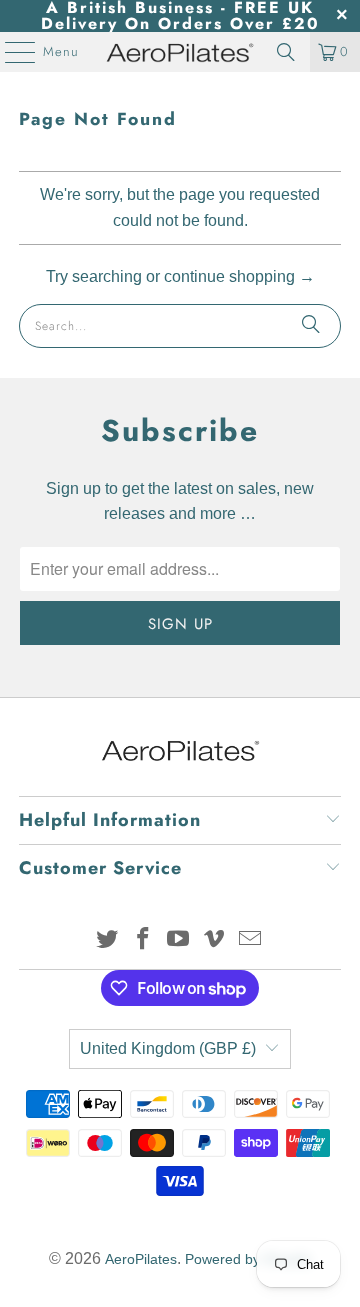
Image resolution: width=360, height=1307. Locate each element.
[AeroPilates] (180, 52)
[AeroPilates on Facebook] (143, 940)
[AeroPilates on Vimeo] (215, 940)
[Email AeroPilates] (251, 940)
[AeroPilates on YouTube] (179, 940)
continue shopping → (239, 276)
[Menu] (10, 52)
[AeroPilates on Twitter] (108, 940)
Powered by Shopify (248, 1259)
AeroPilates (141, 1259)
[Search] (286, 52)
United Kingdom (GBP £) (168, 1048)
